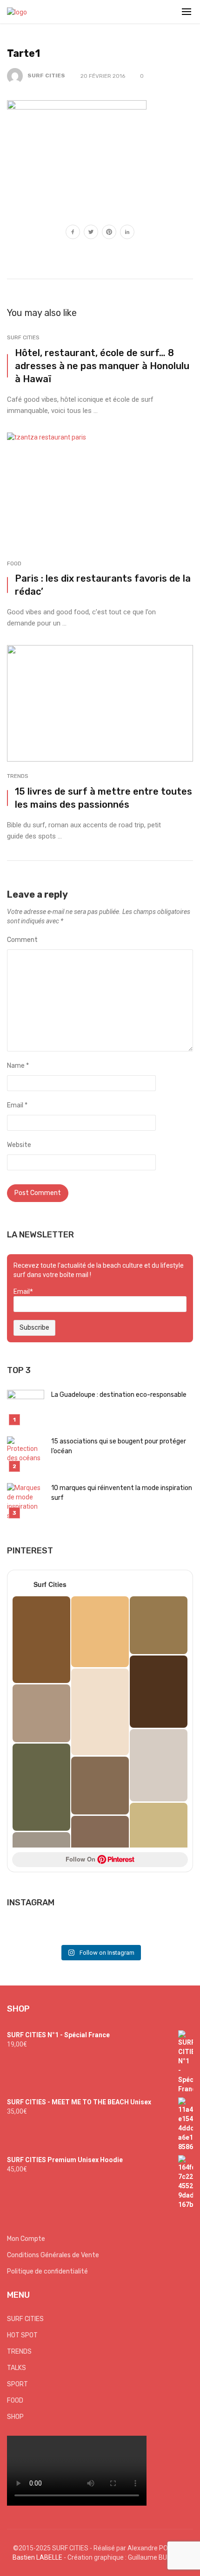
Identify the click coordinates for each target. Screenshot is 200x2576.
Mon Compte (26, 2239)
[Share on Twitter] (91, 233)
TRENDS (18, 776)
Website (19, 1145)
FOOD (14, 563)
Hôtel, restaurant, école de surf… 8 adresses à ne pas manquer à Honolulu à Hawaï (102, 366)
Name (18, 1066)
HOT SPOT (22, 2335)
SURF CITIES (46, 76)
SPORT (17, 2384)
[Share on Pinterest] (109, 233)
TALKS (17, 2368)
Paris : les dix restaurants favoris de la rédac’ (103, 585)
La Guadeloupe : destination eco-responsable (119, 1395)
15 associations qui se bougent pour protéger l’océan (119, 1446)
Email (17, 1105)
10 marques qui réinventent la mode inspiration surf (122, 1493)
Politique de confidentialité (47, 2271)
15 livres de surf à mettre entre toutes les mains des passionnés (103, 798)
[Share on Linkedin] (127, 233)
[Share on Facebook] (73, 233)
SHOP (15, 2417)
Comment (22, 940)
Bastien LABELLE (37, 2557)
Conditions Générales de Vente (53, 2255)
